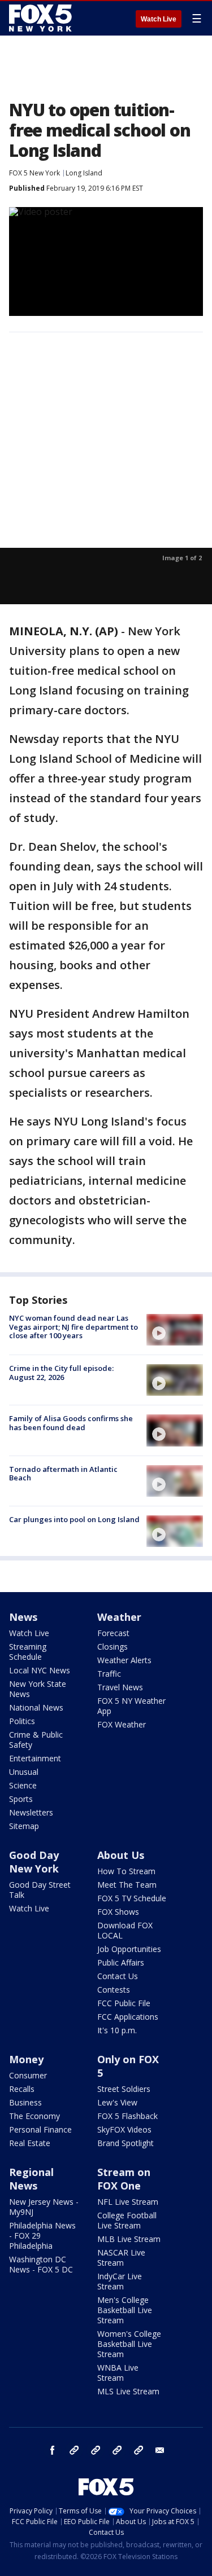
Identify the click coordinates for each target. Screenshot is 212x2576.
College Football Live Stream (127, 2220)
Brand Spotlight (126, 2143)
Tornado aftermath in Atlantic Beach (63, 1474)
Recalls (22, 2089)
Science (23, 1785)
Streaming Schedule (28, 1652)
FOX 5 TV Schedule (132, 1898)
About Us (121, 1855)
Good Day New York (34, 1862)
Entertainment (35, 1758)
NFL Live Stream (128, 2202)
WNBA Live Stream (118, 2373)
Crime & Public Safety (36, 1740)
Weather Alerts (124, 1660)
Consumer (28, 2075)
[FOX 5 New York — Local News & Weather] (42, 18)
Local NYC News (40, 1670)
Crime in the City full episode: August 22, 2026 (61, 1373)
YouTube (117, 2450)
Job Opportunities (129, 1949)
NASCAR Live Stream (121, 2258)
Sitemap (24, 1826)
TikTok (96, 2450)
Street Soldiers (124, 2089)
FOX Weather (122, 1724)
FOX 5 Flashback (127, 2116)
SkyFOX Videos (124, 2129)
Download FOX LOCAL (125, 1930)
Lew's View (117, 2102)
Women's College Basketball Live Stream (129, 2344)
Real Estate (30, 2143)
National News (36, 1707)
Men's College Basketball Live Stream (125, 2310)
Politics (22, 1721)
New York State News (38, 1689)
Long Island (84, 173)
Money (26, 2059)
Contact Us (118, 1976)
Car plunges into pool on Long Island (74, 1519)
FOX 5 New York (34, 173)
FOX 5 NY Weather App (131, 1706)
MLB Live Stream (129, 2239)
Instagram (74, 2450)
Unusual (24, 1772)
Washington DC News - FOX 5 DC (41, 2264)
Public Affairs (121, 1962)
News (23, 1617)
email (160, 2450)
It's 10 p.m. (117, 2030)
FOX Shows (118, 1912)
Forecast (113, 1633)
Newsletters (31, 1812)
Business (25, 2102)
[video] (175, 1330)
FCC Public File (124, 2003)
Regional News (31, 2179)
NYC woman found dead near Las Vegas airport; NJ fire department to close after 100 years (73, 1327)
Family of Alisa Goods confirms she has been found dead (71, 1423)
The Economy (34, 2116)
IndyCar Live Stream (120, 2281)
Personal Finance (40, 2129)
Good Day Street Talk (40, 1890)
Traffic (109, 1674)
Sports (21, 1799)
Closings (113, 1647)
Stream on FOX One (124, 2179)
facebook (53, 2450)
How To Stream (126, 1871)
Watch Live (159, 19)
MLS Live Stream (128, 2391)
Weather (119, 1617)
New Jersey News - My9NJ (44, 2207)
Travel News (120, 1687)
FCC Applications (128, 2017)
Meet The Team (127, 1885)
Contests (114, 1990)
